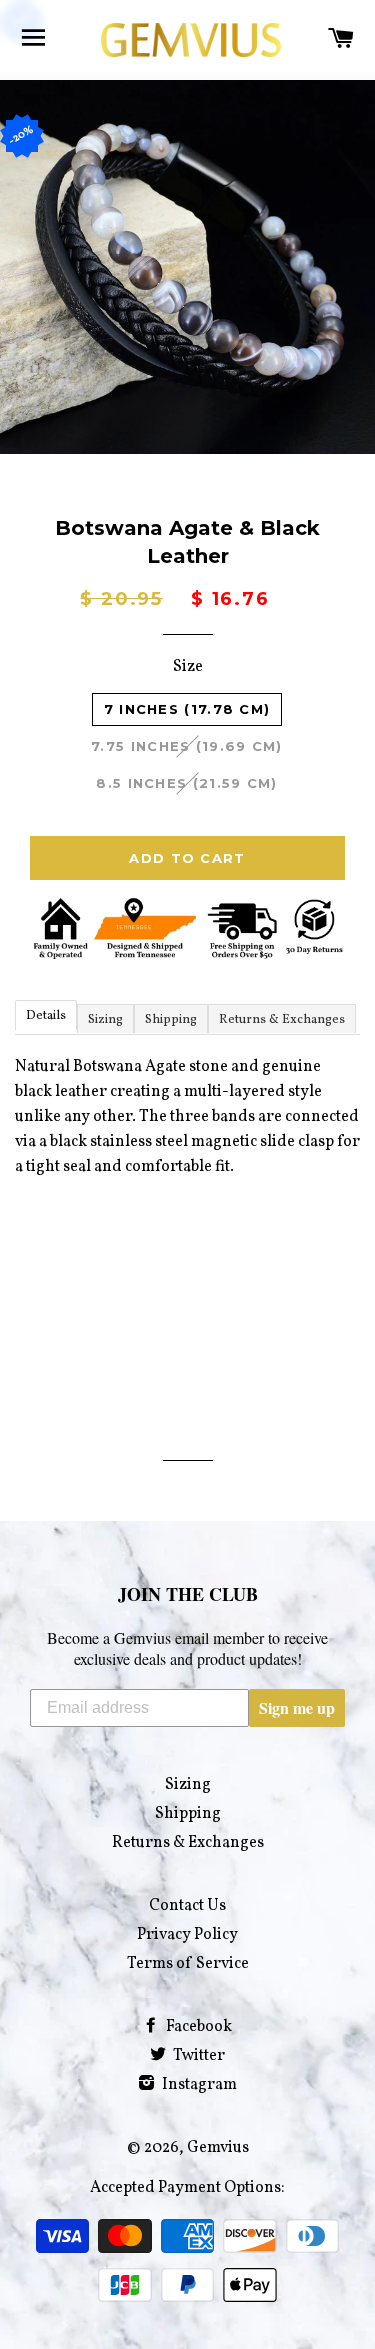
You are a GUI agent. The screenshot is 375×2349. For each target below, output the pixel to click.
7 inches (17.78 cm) (187, 709)
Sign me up (297, 1707)
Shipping (171, 1020)
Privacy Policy (187, 1935)
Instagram (198, 2085)
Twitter (197, 2056)
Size (188, 667)
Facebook (197, 2027)
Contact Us (187, 1906)
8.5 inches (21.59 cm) (186, 783)
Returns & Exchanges (282, 1020)
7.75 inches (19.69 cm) (187, 746)
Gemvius (218, 2148)
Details (46, 1016)
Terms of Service (188, 1964)
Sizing (105, 1020)
